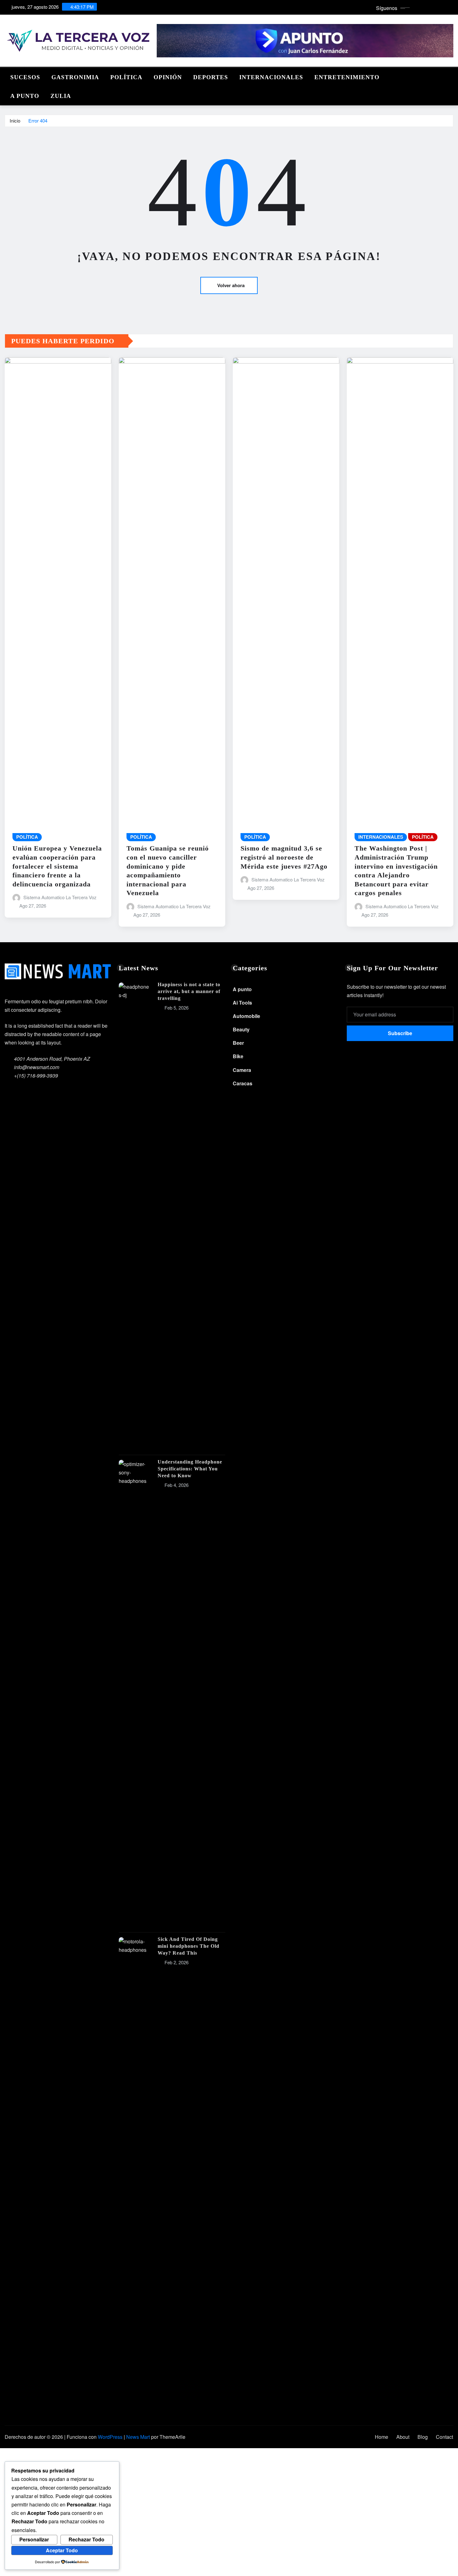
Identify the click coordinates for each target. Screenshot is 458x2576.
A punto (25, 96)
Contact (444, 2437)
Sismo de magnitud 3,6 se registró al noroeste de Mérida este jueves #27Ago (284, 857)
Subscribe (400, 1033)
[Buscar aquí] (451, 76)
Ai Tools (242, 1003)
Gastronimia (75, 77)
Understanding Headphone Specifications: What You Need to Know (190, 1469)
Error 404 (38, 121)
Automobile (246, 1016)
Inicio (15, 121)
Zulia (61, 96)
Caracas (243, 1083)
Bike (238, 1056)
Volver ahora (231, 285)
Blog (423, 2437)
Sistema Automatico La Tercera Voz (60, 897)
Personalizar (34, 2539)
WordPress (110, 2437)
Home (382, 2437)
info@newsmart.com (37, 1067)
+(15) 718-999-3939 (36, 1076)
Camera (242, 1070)
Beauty (241, 1029)
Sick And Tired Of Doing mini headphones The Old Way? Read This (188, 1946)
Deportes (211, 77)
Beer (238, 1043)
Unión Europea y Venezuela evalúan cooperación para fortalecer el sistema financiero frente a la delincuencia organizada (57, 866)
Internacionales (271, 77)
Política (126, 77)
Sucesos (25, 77)
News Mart (138, 2437)
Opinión (168, 77)
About (403, 2437)
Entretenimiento (347, 77)
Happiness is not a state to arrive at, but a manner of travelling (189, 991)
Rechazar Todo (86, 2539)
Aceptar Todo (62, 2550)
